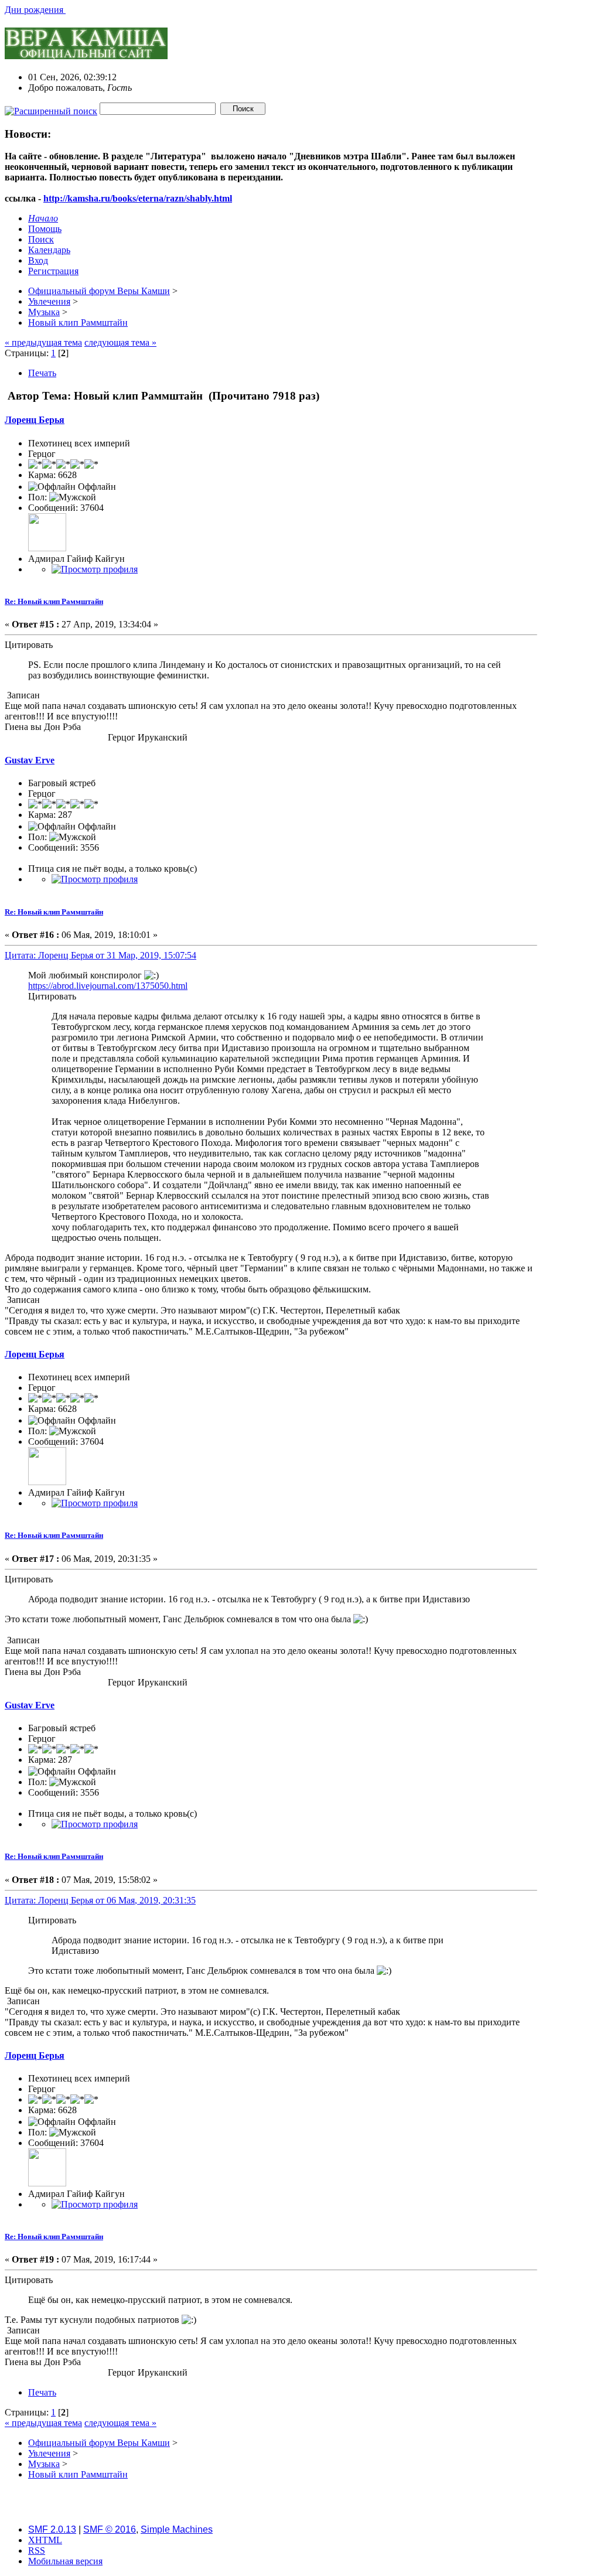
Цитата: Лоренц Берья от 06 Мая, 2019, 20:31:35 (100, 1900)
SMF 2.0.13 (52, 2529)
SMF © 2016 (110, 2529)
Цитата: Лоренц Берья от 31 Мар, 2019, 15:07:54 (100, 955)
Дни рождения (35, 10)
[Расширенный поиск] (51, 108)
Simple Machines (177, 2529)
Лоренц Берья (35, 420)
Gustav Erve (30, 760)
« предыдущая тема (43, 342)
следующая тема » (120, 342)
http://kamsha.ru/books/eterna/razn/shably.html (138, 198)
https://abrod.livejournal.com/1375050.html (108, 986)
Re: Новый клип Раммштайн (54, 601)
